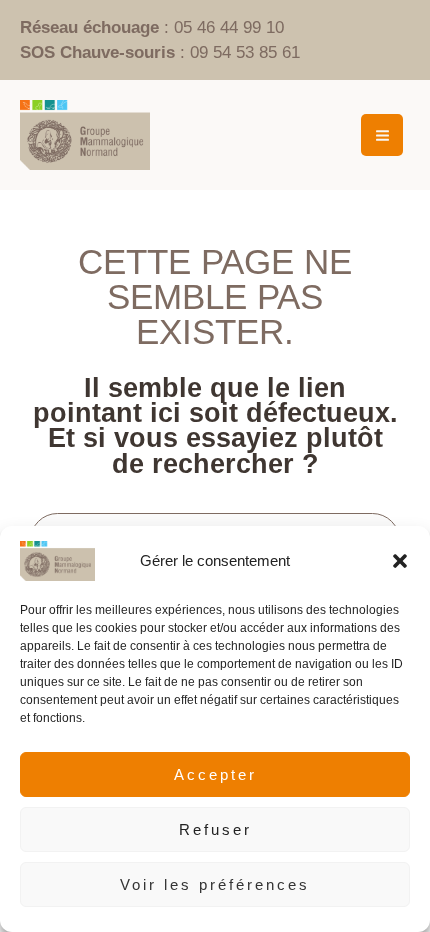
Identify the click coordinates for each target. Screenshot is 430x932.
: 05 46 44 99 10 (152, 27)
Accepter (215, 774)
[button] (400, 561)
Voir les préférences (215, 884)
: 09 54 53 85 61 (160, 52)
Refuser (215, 829)
